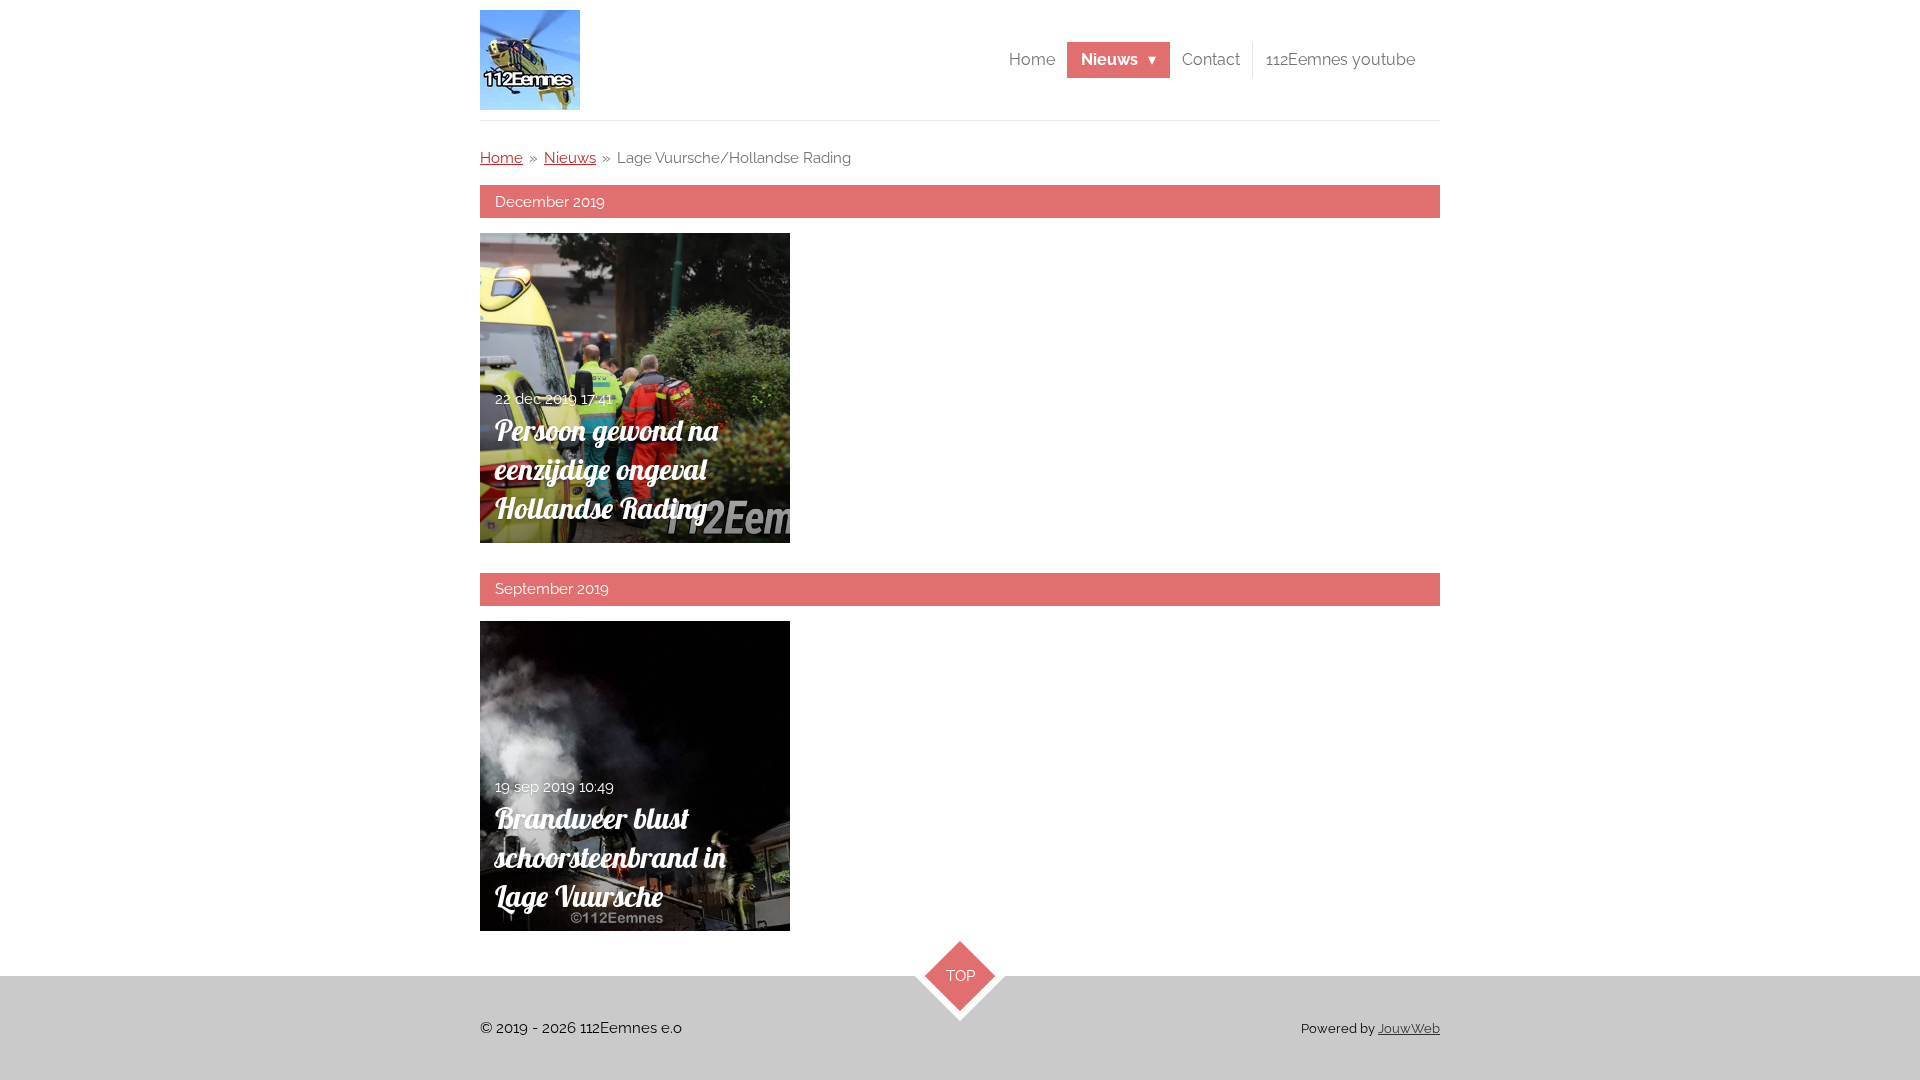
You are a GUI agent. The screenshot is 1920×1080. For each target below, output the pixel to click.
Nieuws (570, 158)
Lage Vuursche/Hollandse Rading (734, 158)
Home (501, 158)
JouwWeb (1409, 1028)
